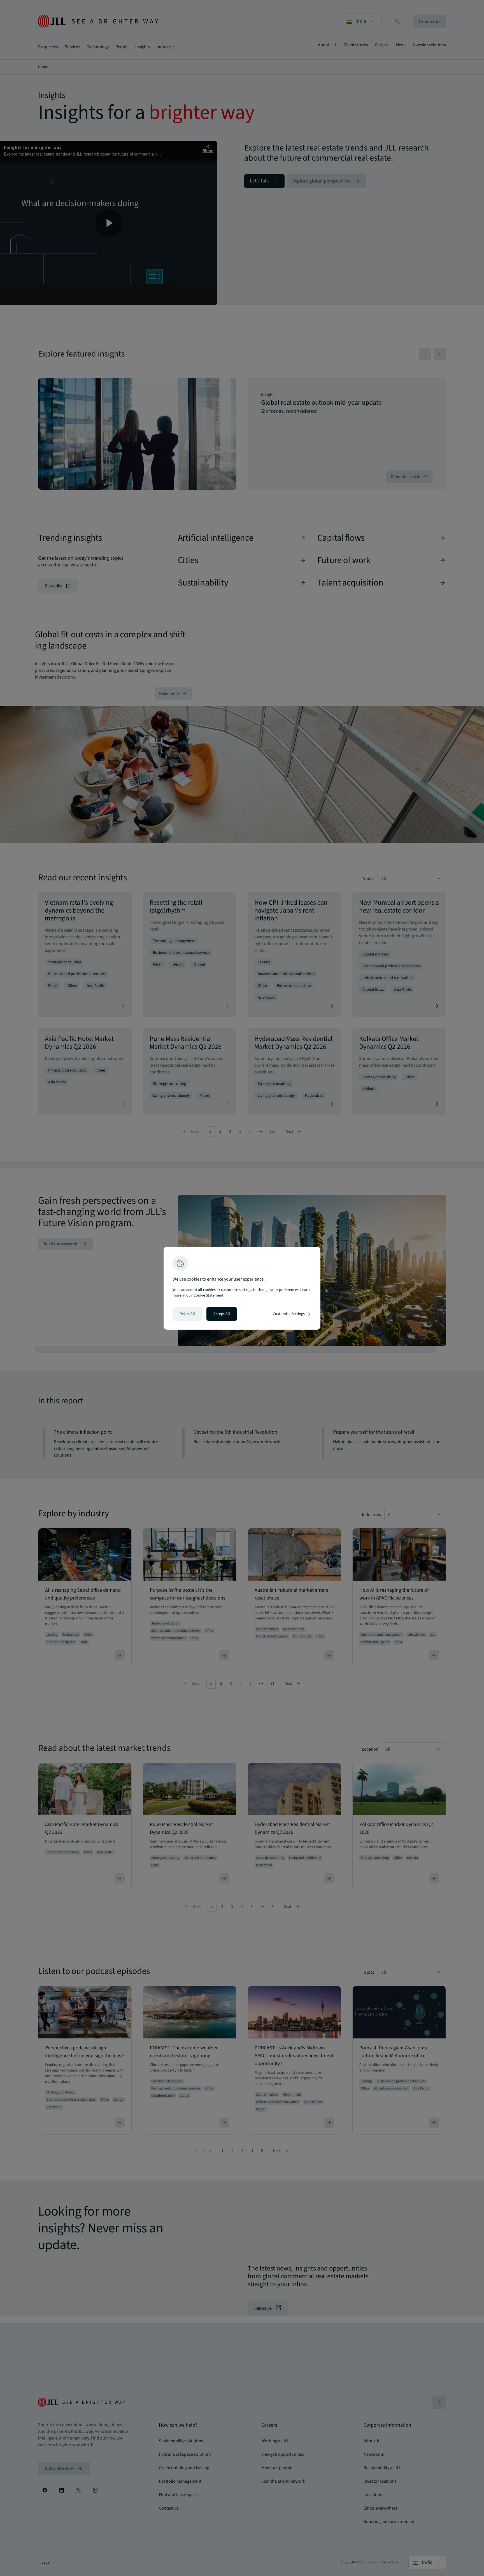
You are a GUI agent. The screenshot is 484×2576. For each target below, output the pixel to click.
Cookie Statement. (209, 1295)
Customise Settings (292, 1314)
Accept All (222, 1314)
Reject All (187, 1314)
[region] (242, 1288)
